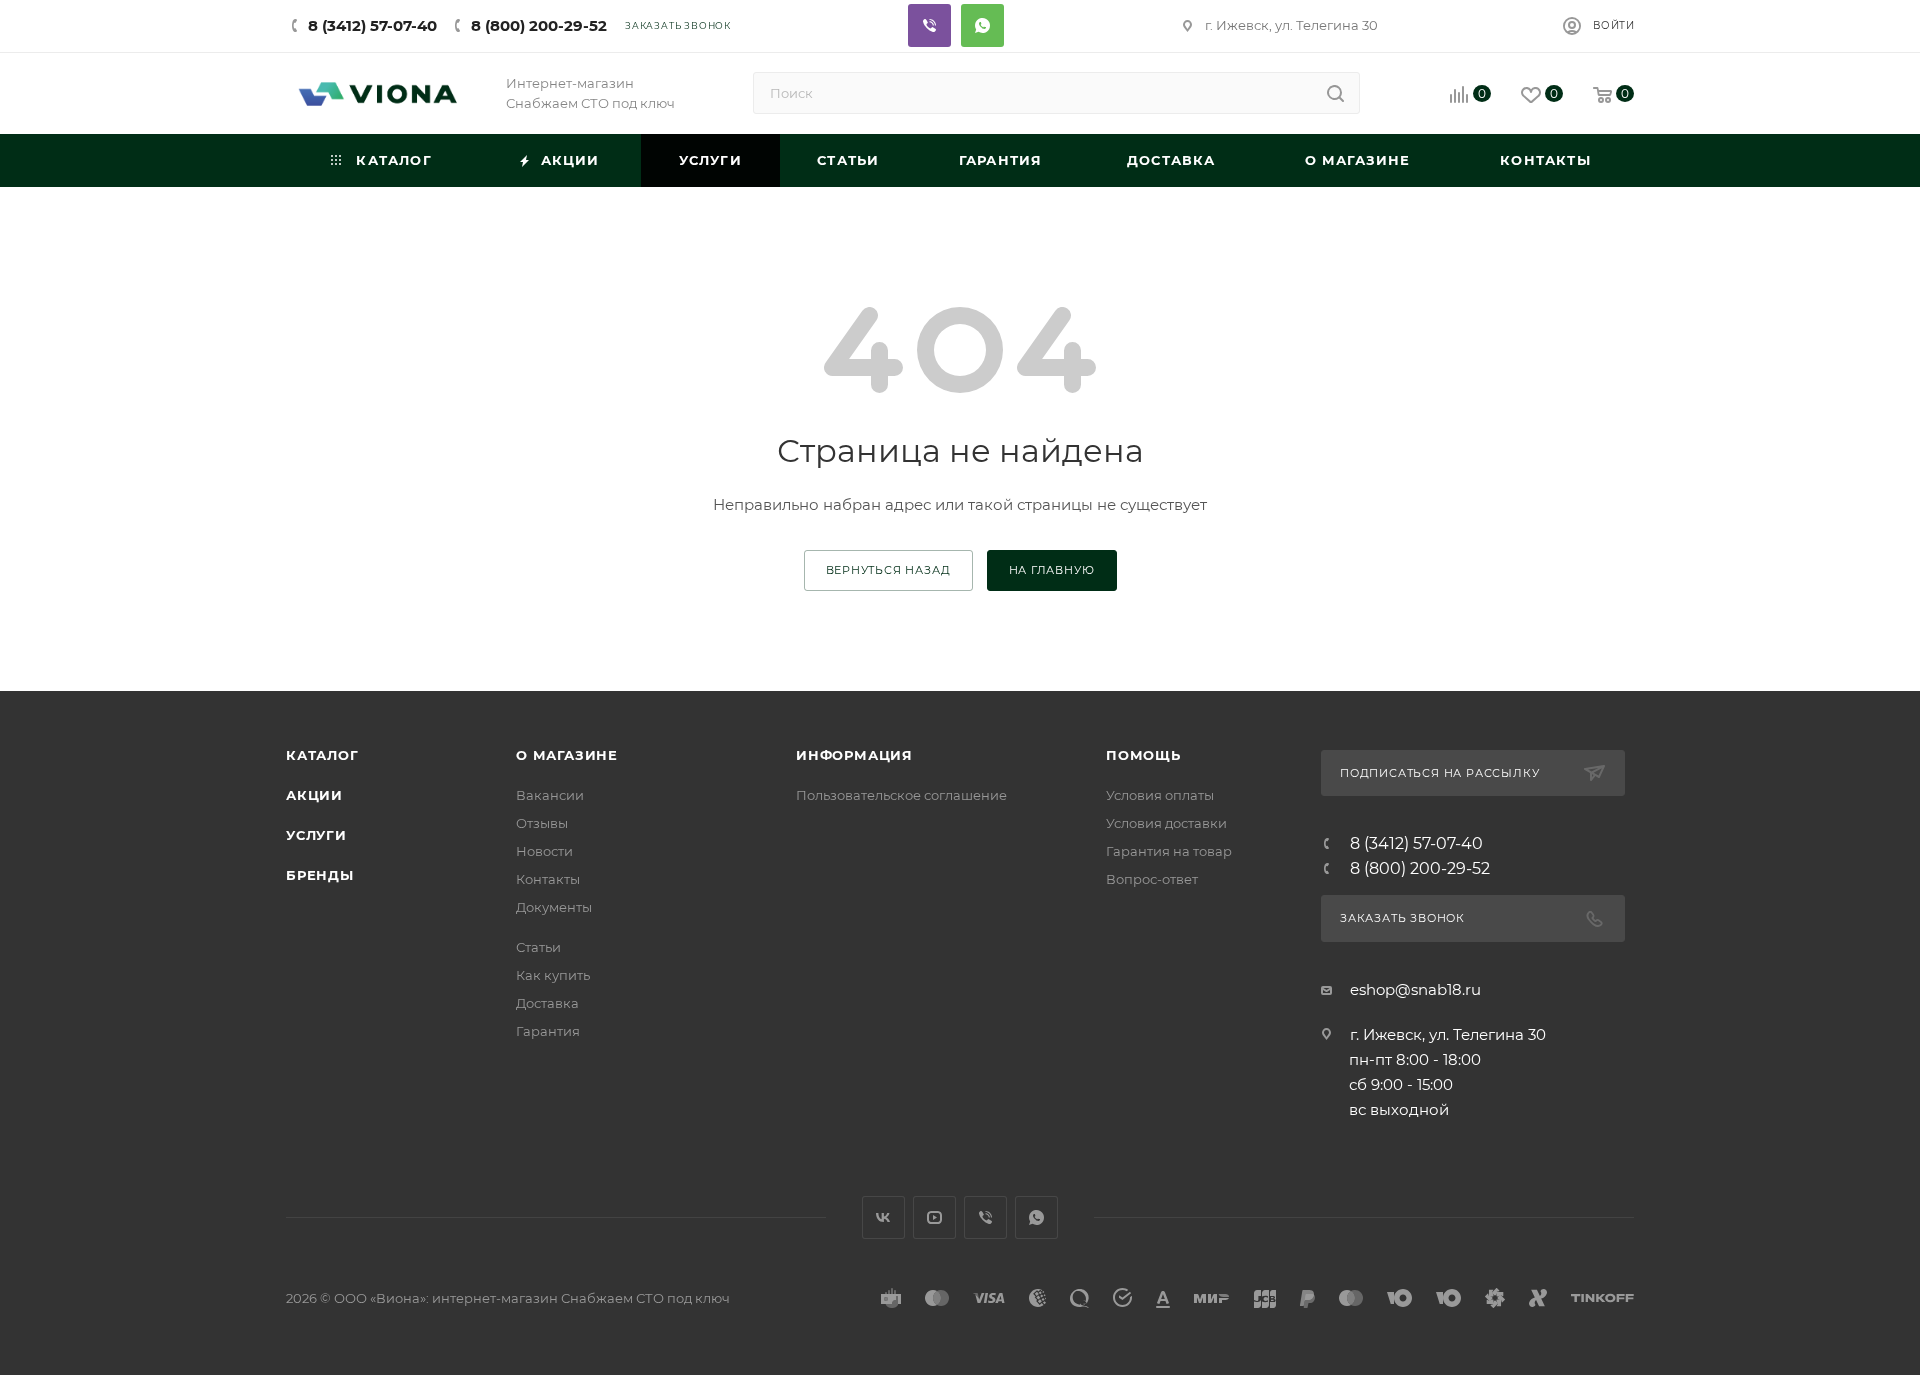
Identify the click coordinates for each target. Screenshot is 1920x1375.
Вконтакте (883, 1217)
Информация (854, 755)
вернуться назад (888, 570)
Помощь (1143, 755)
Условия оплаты (1160, 795)
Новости (544, 851)
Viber (929, 25)
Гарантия (548, 1031)
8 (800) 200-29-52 (539, 25)
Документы (554, 907)
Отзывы (542, 823)
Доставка (547, 1003)
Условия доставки (1166, 823)
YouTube (934, 1217)
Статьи (538, 947)
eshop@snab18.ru (1415, 989)
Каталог (322, 755)
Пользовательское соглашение (901, 795)
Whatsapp (982, 25)
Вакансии (550, 795)
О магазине (567, 755)
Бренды (320, 875)
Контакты (548, 879)
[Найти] (1335, 93)
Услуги (316, 835)
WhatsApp (1036, 1217)
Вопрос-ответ (1152, 879)
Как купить (553, 975)
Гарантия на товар (1169, 851)
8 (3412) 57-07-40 (372, 25)
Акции (314, 795)
